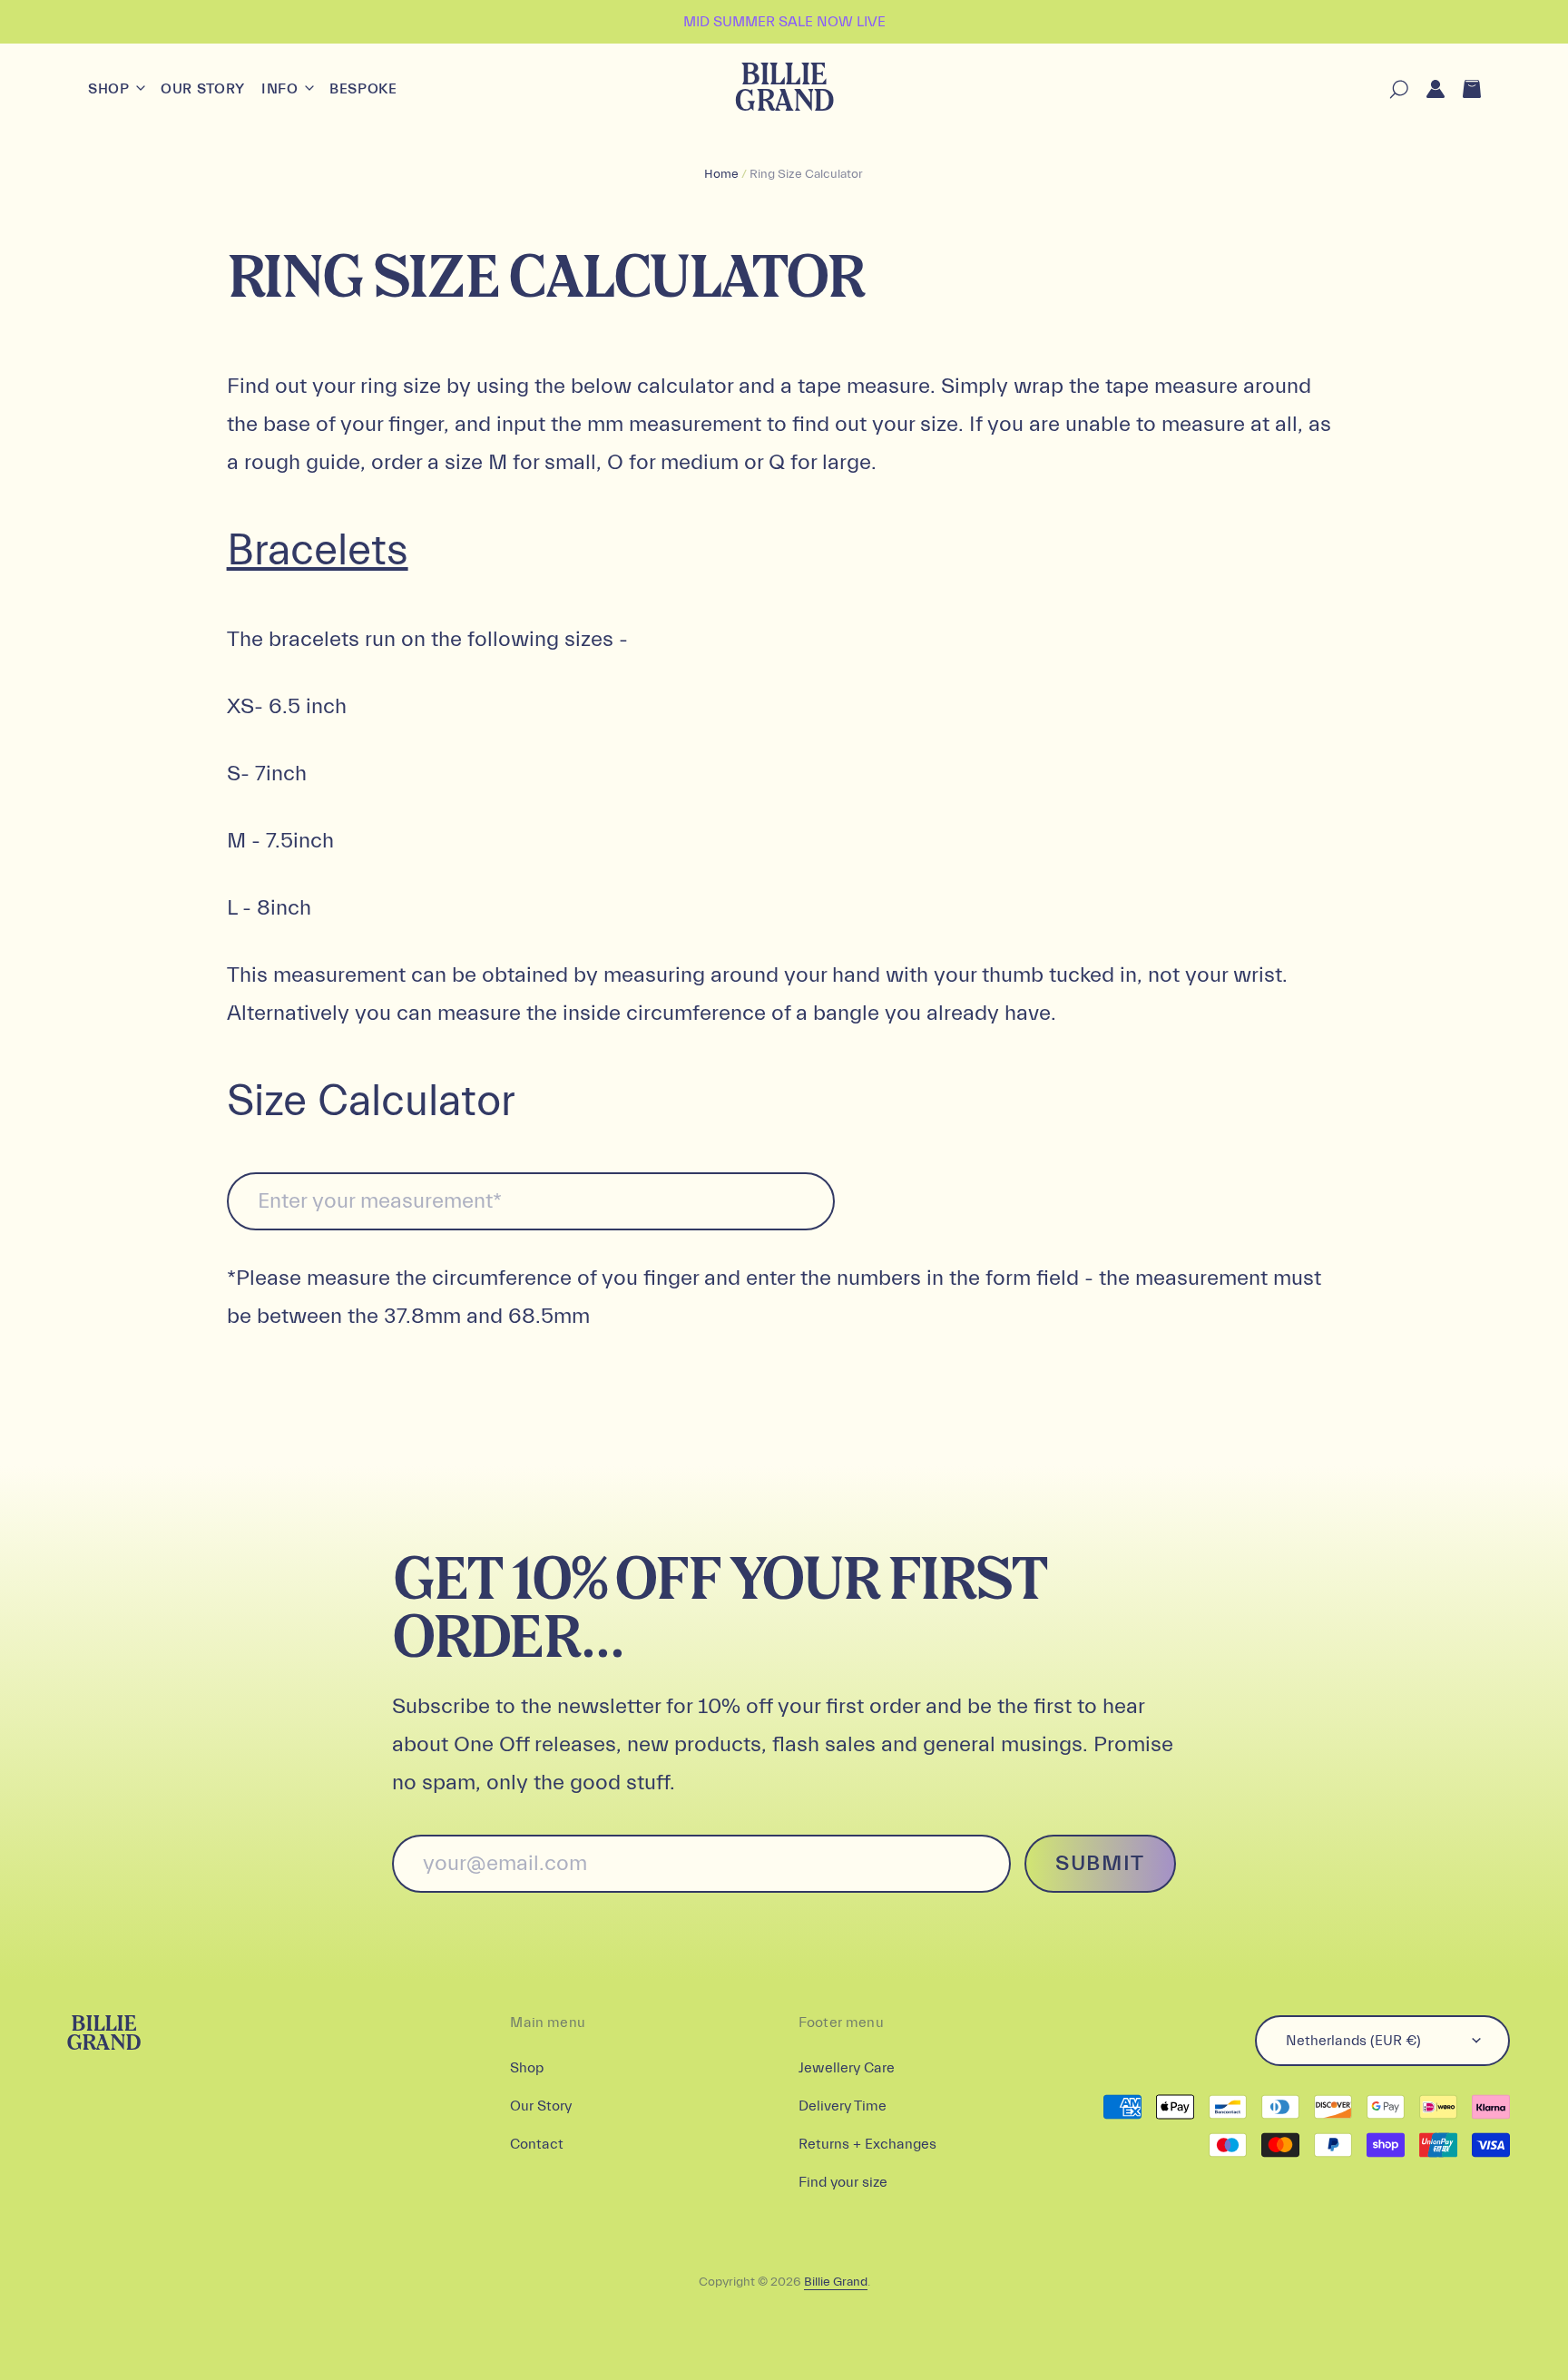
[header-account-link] (1426, 89)
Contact (537, 2144)
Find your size (843, 2182)
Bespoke (363, 89)
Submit (1100, 1863)
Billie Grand (784, 89)
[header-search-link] (1390, 89)
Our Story (203, 89)
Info (282, 89)
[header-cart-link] (1463, 89)
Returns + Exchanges (867, 2144)
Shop (111, 89)
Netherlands (1353, 2041)
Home (721, 174)
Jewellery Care (847, 2068)
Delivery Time (843, 2106)
